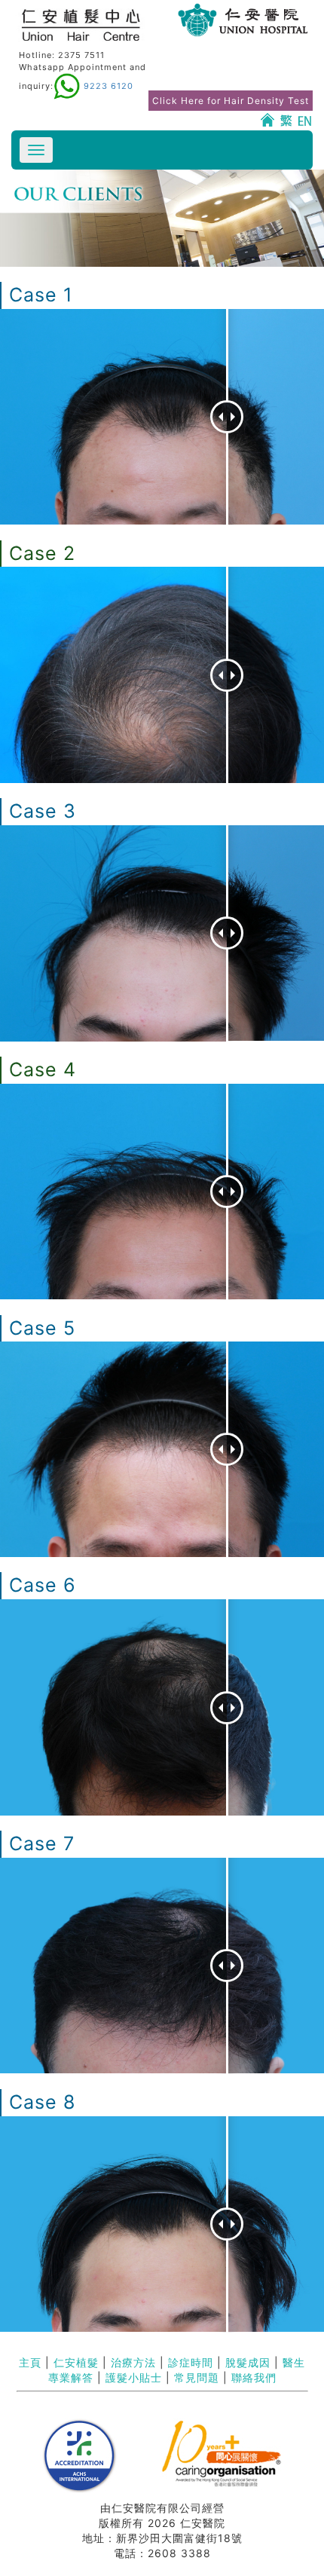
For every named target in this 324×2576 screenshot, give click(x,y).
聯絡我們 (254, 2377)
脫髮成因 (248, 2362)
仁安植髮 (76, 2362)
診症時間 (191, 2362)
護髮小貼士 (134, 2377)
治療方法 (133, 2362)
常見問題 (197, 2377)
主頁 (30, 2362)
